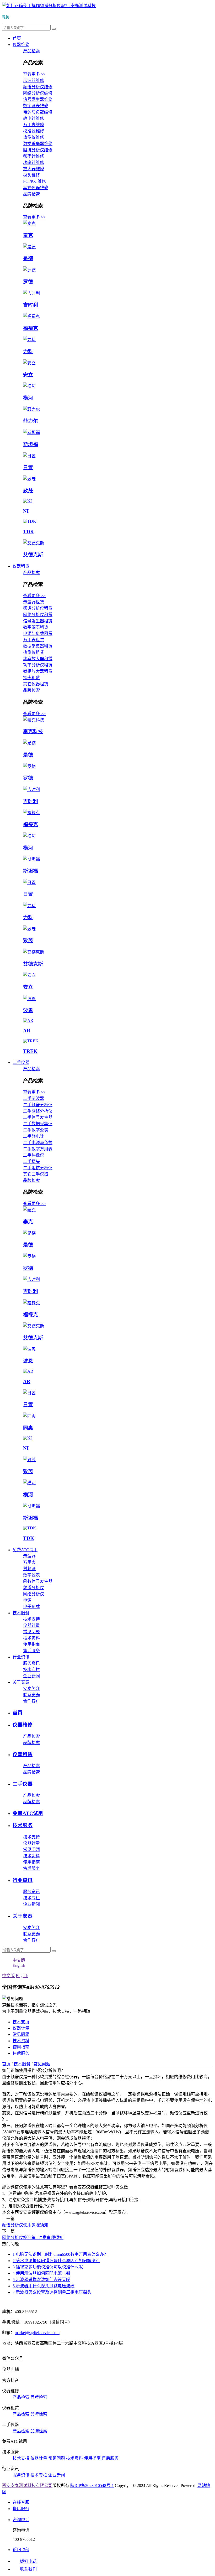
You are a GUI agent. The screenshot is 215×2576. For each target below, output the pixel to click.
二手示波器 (34, 1098)
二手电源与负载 (38, 1143)
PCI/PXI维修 (34, 181)
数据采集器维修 (38, 144)
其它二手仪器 (36, 1174)
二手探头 (31, 1162)
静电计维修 (34, 118)
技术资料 (31, 1638)
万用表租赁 (34, 640)
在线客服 (21, 2502)
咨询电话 (21, 2520)
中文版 (8, 1976)
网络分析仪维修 (38, 93)
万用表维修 (34, 125)
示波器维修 (34, 81)
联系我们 (28, 2569)
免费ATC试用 (25, 1550)
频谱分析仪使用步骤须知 (25, 2225)
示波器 (29, 1556)
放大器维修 (34, 169)
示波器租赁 (34, 602)
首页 (17, 38)
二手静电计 (34, 1136)
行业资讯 (21, 1657)
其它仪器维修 (36, 188)
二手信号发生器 (38, 1117)
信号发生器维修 (38, 99)
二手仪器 (21, 1062)
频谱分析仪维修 (38, 87)
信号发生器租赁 (38, 621)
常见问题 (31, 1632)
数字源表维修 (36, 106)
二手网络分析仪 (38, 1111)
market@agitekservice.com (37, 2333)
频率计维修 (34, 156)
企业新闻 (31, 1676)
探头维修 (31, 175)
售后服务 (31, 1651)
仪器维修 (21, 45)
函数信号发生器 (38, 1581)
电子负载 (31, 1607)
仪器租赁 (21, 566)
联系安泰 (31, 1695)
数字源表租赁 (36, 627)
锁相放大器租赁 (38, 671)
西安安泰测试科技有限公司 (27, 2486)
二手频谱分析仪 (38, 1105)
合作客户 (31, 1701)
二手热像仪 (34, 1155)
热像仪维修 (34, 137)
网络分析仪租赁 (38, 615)
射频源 (29, 1569)
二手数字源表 (36, 1130)
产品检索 (31, 51)
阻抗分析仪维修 (38, 150)
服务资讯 (31, 1663)
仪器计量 (31, 1625)
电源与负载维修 (38, 112)
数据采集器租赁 (38, 646)
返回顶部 (21, 2550)
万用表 (30, 1562)
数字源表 (31, 1575)
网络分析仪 (34, 1594)
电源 (27, 1600)
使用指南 (31, 1644)
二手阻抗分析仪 (38, 1168)
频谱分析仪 (34, 1588)
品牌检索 (31, 194)
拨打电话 (28, 2561)
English (22, 1976)
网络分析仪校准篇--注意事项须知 (33, 2238)
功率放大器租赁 (38, 659)
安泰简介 (31, 1688)
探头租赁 (31, 678)
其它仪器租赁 (36, 684)
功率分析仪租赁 (38, 665)
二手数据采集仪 (38, 1124)
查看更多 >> (34, 74)
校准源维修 (34, 131)
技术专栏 (31, 1670)
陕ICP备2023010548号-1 (92, 2486)
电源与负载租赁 (38, 633)
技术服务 (21, 1613)
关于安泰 (21, 1682)
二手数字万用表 (38, 1149)
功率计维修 (34, 162)
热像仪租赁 (34, 652)
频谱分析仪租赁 (38, 608)
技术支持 (31, 1619)
